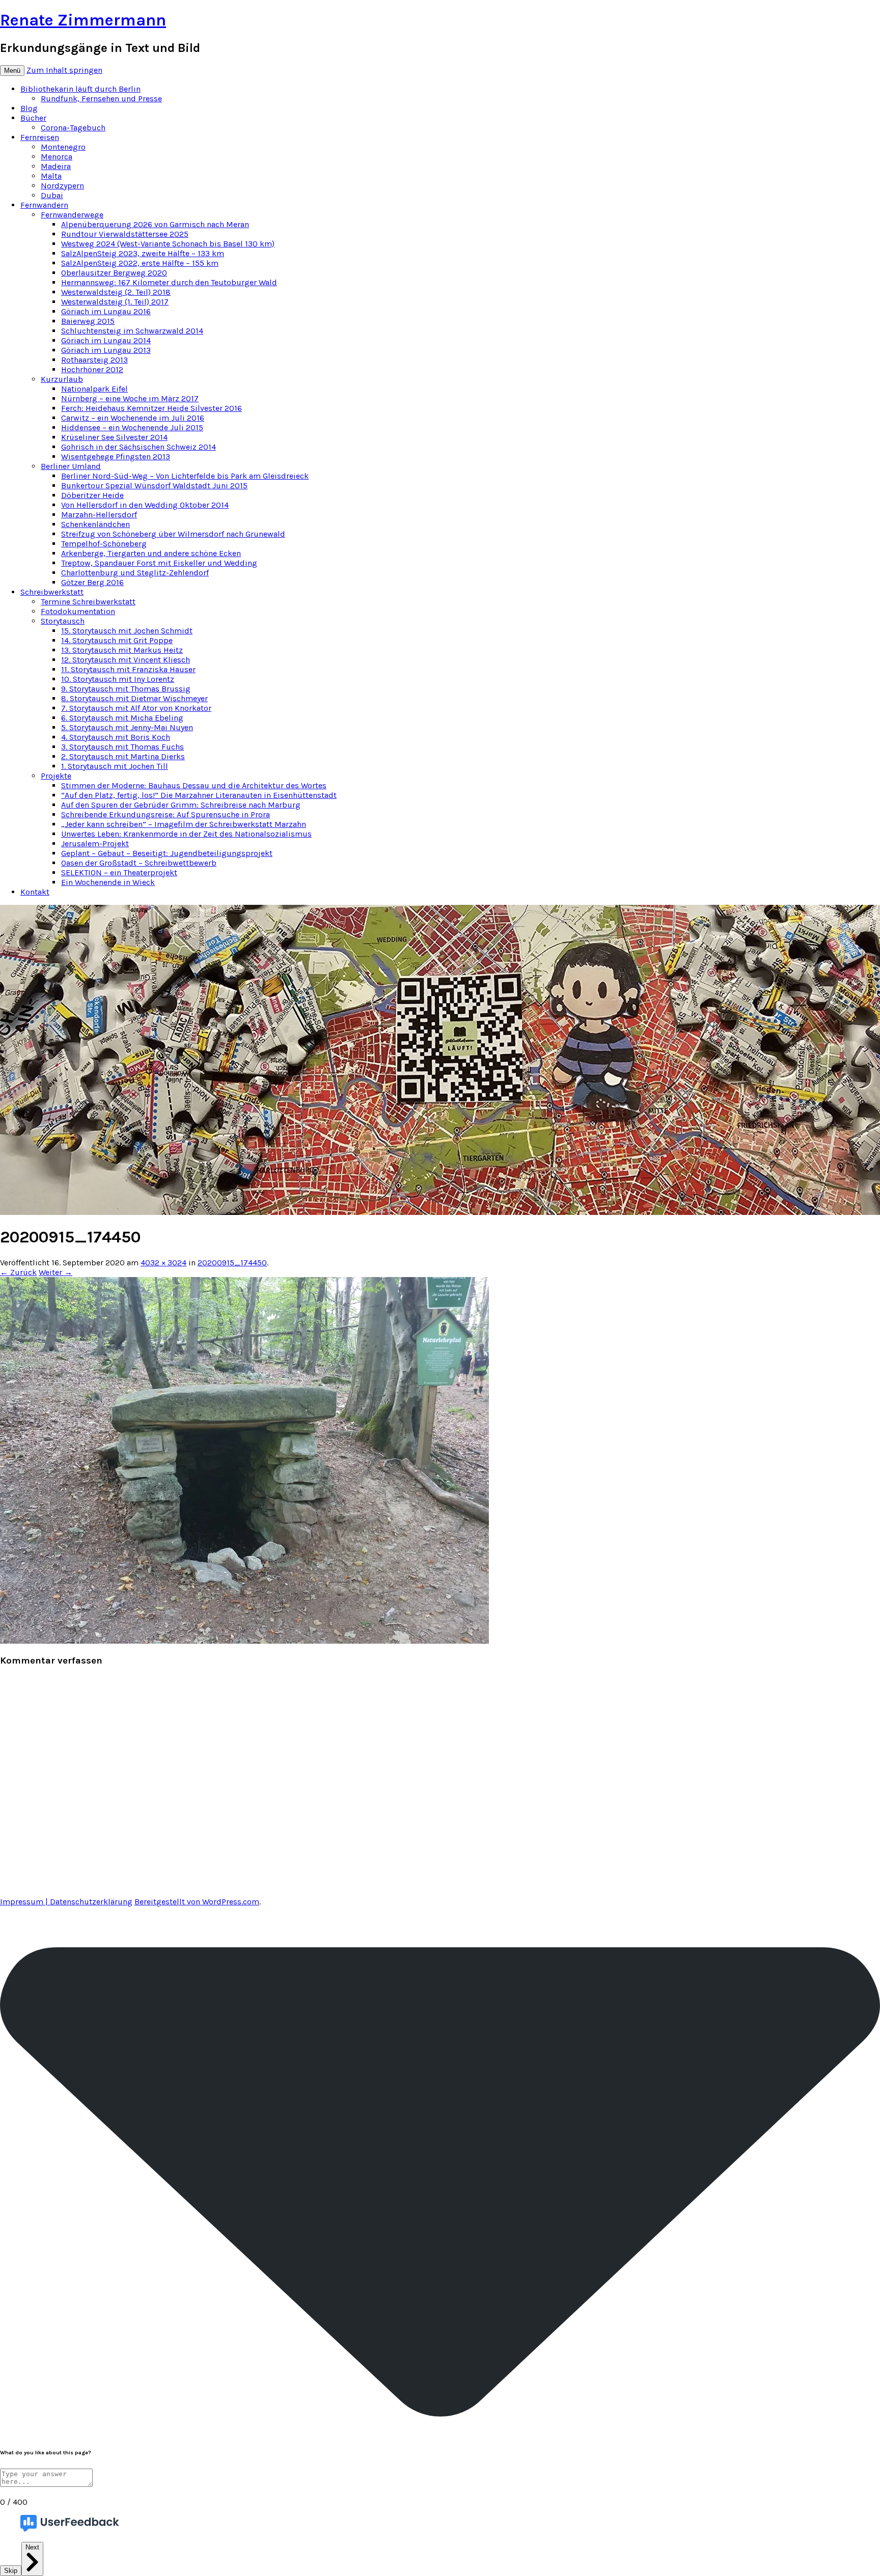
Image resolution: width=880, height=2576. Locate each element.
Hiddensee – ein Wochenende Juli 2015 (132, 427)
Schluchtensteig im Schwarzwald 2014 (132, 331)
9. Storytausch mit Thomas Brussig (126, 689)
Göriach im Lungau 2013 (106, 350)
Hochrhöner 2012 (92, 369)
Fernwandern (44, 205)
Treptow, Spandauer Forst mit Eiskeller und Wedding (159, 563)
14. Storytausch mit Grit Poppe (117, 640)
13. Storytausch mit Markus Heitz (122, 650)
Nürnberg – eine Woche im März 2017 (130, 398)
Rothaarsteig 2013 (94, 360)
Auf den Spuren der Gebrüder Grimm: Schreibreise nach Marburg (181, 805)
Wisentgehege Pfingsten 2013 (116, 456)
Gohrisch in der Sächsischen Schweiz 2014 (139, 447)
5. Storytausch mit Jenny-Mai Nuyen (127, 727)
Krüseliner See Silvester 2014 (114, 437)
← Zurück (18, 1272)
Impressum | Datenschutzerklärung (66, 1902)
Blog (29, 108)
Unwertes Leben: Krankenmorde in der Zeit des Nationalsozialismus (186, 834)
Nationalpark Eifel (94, 389)
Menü (12, 71)
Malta (51, 176)
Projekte (56, 776)
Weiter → (56, 1272)
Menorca (57, 157)
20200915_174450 (232, 1263)
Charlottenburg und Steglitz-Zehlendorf (135, 573)
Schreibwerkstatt (52, 592)
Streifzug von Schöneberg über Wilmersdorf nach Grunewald (173, 534)
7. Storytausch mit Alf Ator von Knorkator (136, 708)
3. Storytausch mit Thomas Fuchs (122, 747)
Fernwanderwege (72, 215)
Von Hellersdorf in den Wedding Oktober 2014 (145, 505)
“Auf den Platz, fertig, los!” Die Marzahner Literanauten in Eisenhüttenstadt (199, 795)
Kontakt (35, 892)
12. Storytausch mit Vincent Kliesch (126, 660)
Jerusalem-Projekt (95, 843)
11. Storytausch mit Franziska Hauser (128, 669)
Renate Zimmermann (83, 20)
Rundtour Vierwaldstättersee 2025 (125, 234)
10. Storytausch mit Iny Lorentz (118, 679)
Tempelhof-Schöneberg (104, 544)
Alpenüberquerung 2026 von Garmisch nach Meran (155, 224)
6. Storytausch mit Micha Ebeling (122, 718)
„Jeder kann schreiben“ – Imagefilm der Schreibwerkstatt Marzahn (184, 824)
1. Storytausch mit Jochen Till (115, 766)
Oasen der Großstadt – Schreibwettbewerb (139, 863)
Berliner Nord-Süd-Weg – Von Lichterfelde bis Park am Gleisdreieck (185, 476)
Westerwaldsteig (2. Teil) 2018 (116, 292)
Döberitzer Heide (92, 495)
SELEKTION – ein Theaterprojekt (119, 872)
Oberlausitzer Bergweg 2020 (114, 273)
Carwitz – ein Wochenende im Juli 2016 (133, 418)
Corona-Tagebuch (73, 128)
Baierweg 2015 (88, 321)
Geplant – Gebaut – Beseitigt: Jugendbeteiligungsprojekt (167, 853)
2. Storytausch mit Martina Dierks (123, 756)
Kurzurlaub (62, 379)
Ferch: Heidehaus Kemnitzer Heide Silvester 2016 (152, 408)
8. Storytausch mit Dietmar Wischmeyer (134, 698)
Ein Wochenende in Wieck (108, 882)
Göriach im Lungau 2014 (106, 340)
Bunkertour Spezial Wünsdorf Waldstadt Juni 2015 (154, 486)
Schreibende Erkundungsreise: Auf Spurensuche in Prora (166, 814)
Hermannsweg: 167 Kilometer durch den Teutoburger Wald (169, 282)
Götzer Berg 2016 (92, 582)
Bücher (33, 118)
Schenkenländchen (95, 524)
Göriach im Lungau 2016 (106, 311)
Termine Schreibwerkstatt (88, 602)
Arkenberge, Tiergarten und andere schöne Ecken (151, 553)
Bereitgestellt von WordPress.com (197, 1902)
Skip (11, 2571)
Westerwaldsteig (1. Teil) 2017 (115, 302)
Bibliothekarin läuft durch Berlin (80, 89)
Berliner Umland (71, 466)
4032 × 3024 (163, 1263)
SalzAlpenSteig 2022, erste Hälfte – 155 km (140, 263)
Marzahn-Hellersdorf (99, 515)
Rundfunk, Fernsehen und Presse (101, 99)
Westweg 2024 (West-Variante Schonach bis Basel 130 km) (168, 244)
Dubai (52, 195)
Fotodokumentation (78, 611)
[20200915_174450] (244, 1641)
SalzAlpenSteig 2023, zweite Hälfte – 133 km (143, 253)
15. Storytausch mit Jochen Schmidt (127, 631)
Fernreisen (40, 137)
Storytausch (63, 621)
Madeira (56, 166)
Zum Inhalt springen (64, 70)
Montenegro (63, 147)
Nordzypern (62, 186)
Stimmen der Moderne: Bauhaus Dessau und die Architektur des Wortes (194, 785)
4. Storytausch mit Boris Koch (116, 737)
